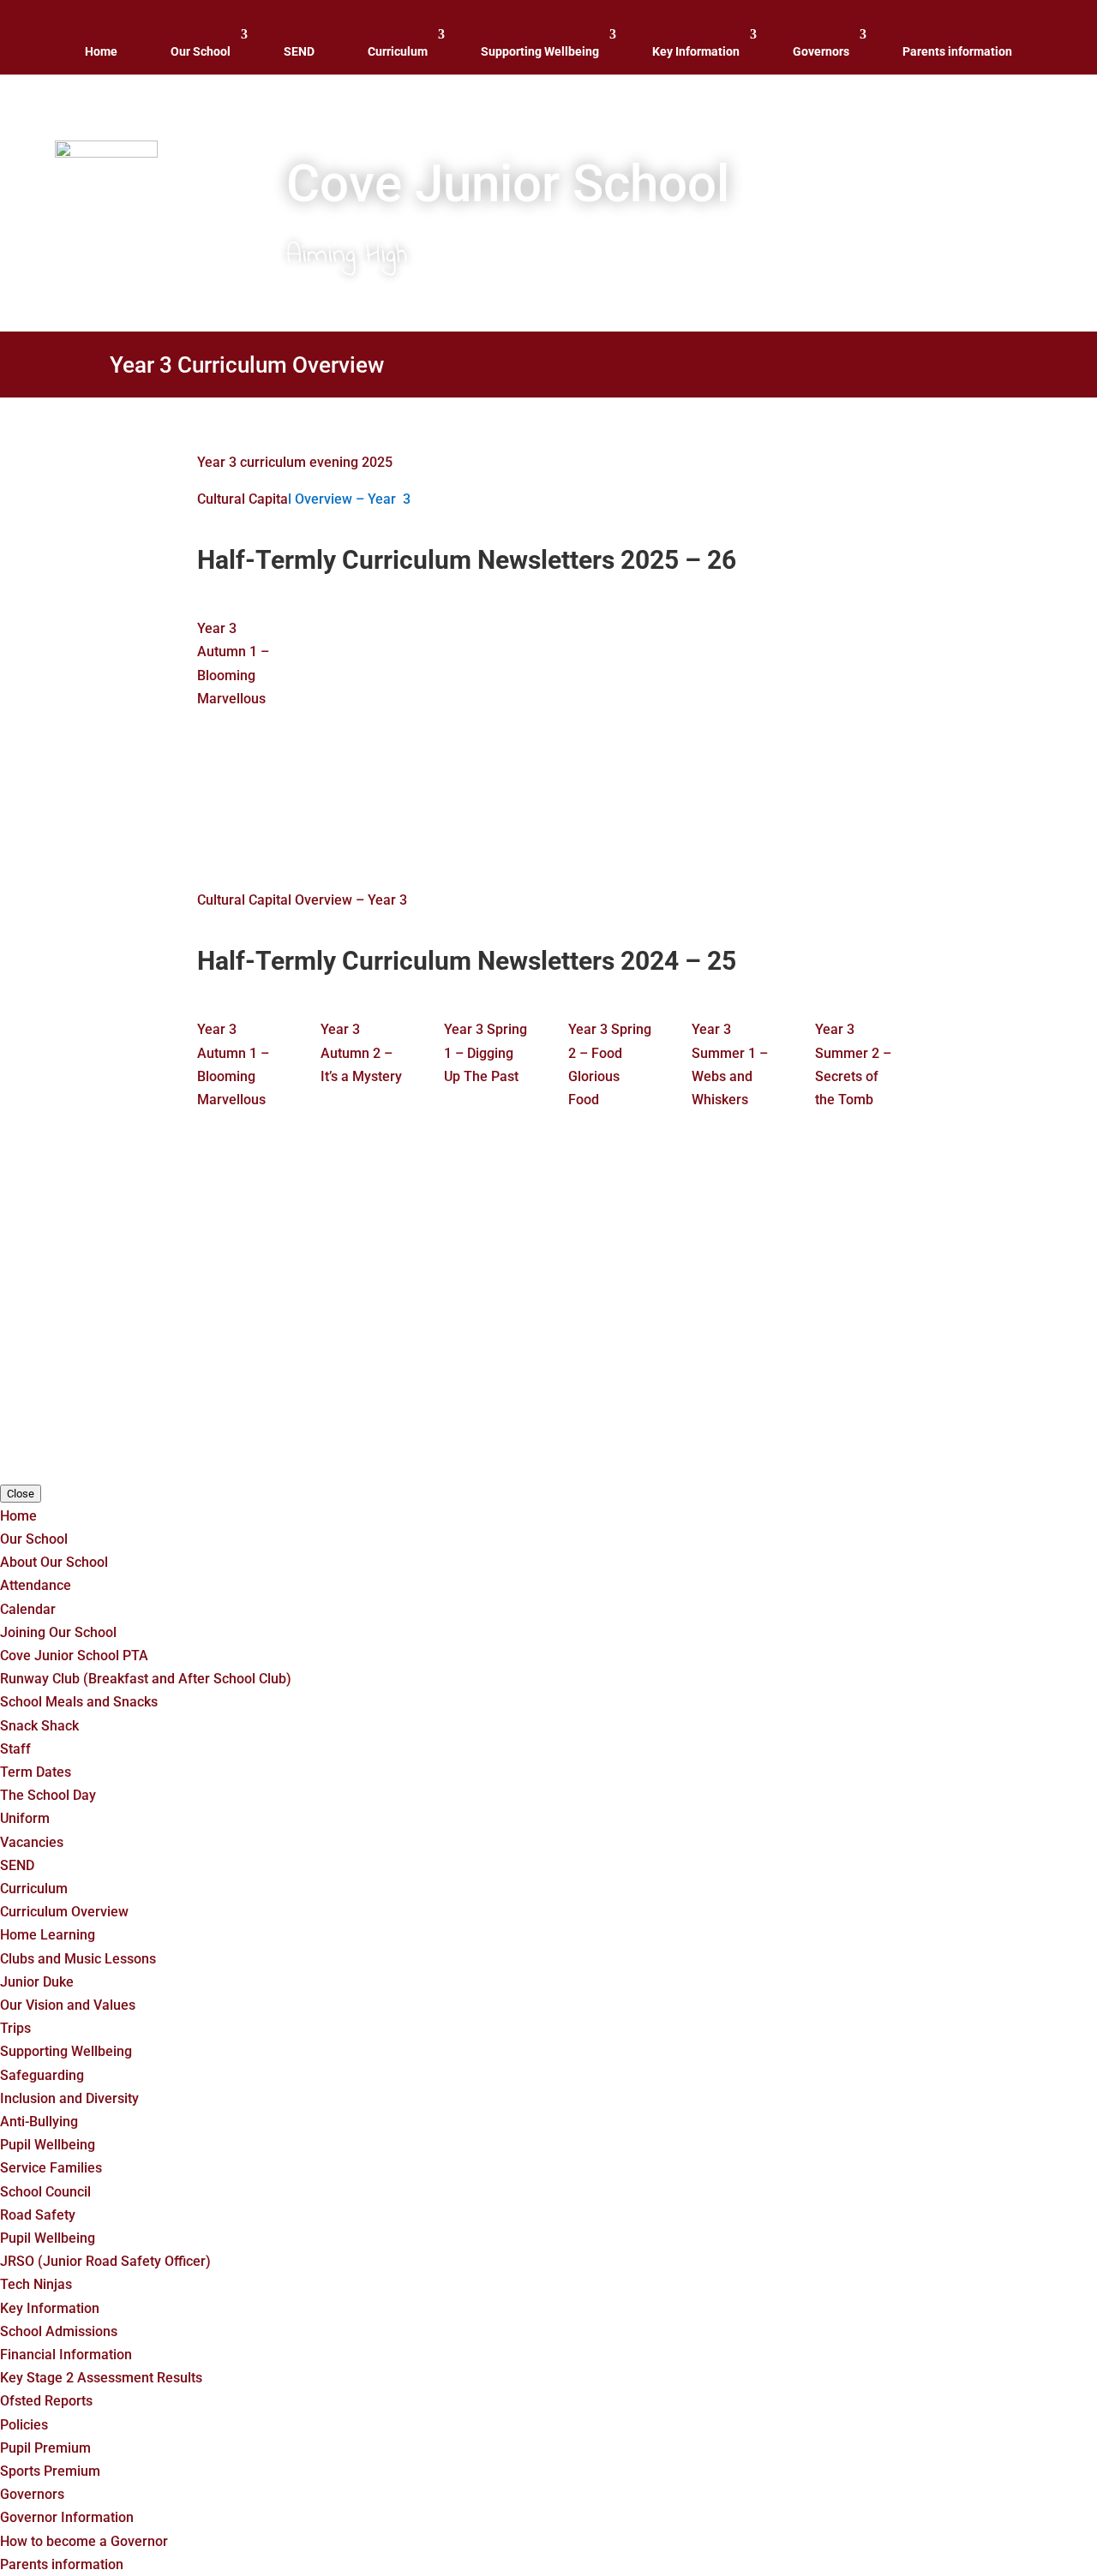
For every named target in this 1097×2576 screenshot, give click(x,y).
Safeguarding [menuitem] (42, 2075)
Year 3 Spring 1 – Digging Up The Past (486, 1052)
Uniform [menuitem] (25, 1818)
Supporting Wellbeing (540, 51)
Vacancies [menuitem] (32, 1842)
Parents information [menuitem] (62, 2564)
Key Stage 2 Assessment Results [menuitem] (101, 2378)
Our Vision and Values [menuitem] (68, 2005)
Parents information (957, 51)
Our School (201, 51)
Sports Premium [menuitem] (50, 2471)
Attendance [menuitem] (36, 1585)
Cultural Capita (243, 499)
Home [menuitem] (18, 1516)
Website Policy (573, 1395)
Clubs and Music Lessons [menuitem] (78, 1959)
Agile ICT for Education (717, 1347)
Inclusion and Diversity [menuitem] (69, 2098)
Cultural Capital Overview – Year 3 (302, 900)
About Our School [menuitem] (54, 1562)
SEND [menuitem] (17, 1865)
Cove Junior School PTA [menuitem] (74, 1656)
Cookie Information (459, 1395)
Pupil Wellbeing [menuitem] (48, 2145)
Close (21, 1494)
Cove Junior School (444, 1347)
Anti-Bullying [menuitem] (39, 2122)
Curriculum (398, 51)
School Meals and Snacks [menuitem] (79, 1702)
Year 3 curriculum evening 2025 (295, 462)
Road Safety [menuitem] (38, 2215)
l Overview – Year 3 (349, 499)
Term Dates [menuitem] (36, 1772)
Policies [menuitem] (24, 2425)
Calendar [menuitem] (28, 1609)
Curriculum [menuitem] (34, 1889)
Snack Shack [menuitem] (39, 1726)
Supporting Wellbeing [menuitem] (66, 2051)
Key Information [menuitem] (50, 2308)
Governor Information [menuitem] (67, 2517)
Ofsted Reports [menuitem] (46, 2401)
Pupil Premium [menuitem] (45, 2448)
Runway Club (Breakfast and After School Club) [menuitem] (146, 1679)
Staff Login (662, 1395)
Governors (821, 51)
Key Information (696, 51)
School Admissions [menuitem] (59, 2331)
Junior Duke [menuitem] (37, 1982)
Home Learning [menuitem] (48, 1935)
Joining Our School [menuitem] (58, 1632)
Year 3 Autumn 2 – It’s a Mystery (361, 1052)
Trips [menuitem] (15, 2028)
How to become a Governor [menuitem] (84, 2541)
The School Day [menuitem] (48, 1795)
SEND (299, 51)
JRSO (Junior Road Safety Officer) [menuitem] (105, 2261)
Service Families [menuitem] (51, 2168)
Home (101, 51)
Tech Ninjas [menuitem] (36, 2284)
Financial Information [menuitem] (66, 2355)
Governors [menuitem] (32, 2494)
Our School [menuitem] (34, 1539)
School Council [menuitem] (45, 2192)
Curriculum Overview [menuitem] (64, 1912)
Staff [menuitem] (15, 1749)
